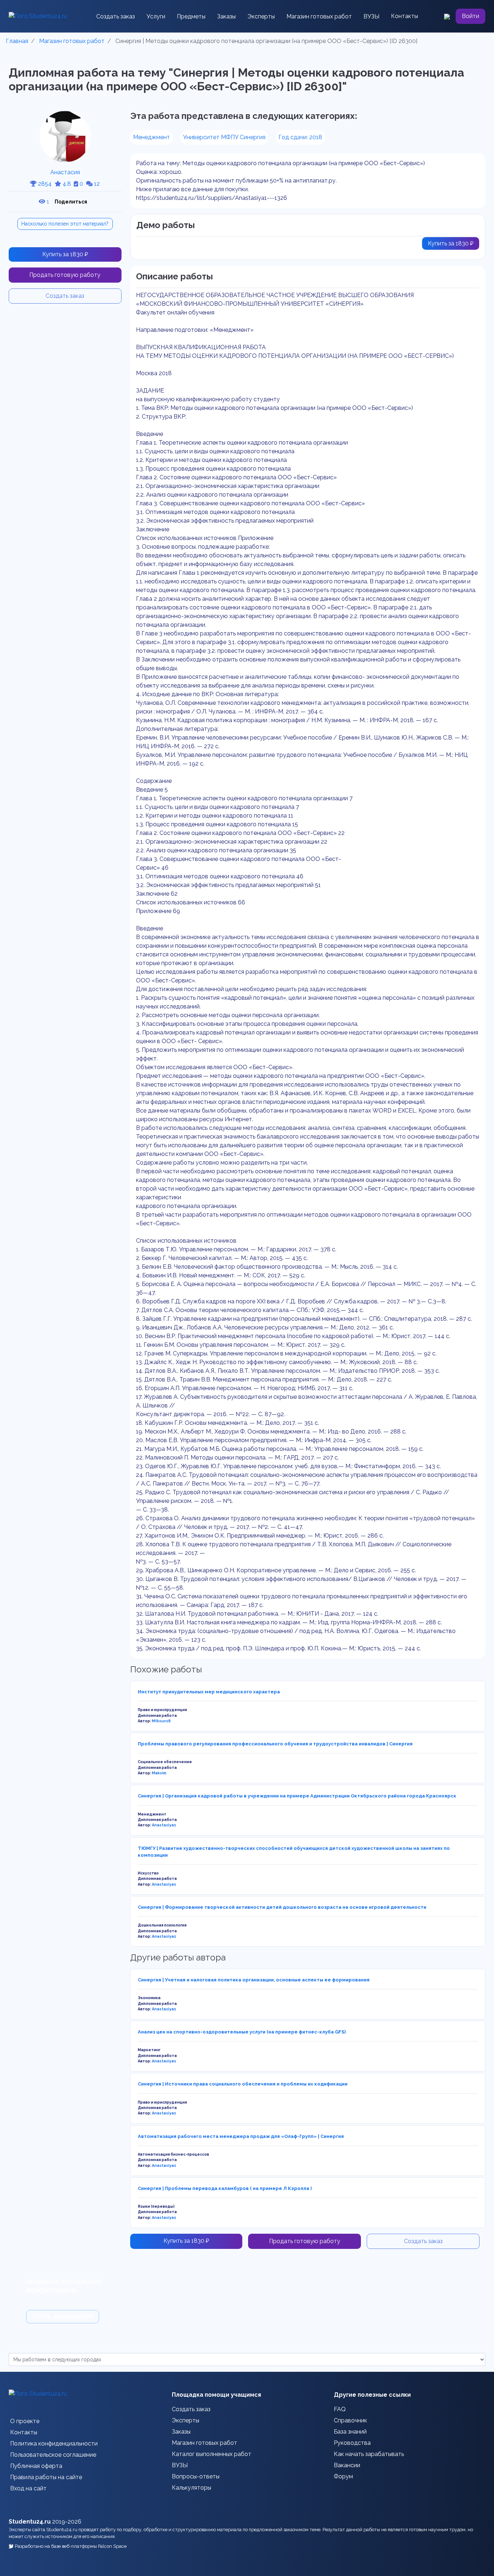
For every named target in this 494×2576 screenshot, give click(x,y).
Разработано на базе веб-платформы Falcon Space (71, 2546)
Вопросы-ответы (196, 2476)
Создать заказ (116, 16)
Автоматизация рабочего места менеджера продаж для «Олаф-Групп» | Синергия (241, 2136)
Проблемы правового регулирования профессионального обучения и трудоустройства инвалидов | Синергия (275, 1744)
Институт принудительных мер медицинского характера (209, 1692)
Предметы (191, 16)
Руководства (352, 2443)
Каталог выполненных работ (212, 2454)
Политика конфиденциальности (54, 2444)
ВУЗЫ (371, 16)
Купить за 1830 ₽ (65, 254)
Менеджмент (152, 137)
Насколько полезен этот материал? (65, 224)
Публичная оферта (36, 2466)
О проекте (25, 2421)
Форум (343, 2476)
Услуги (156, 16)
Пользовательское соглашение (53, 2455)
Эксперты (261, 16)
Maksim (159, 1773)
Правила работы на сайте (46, 2477)
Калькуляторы (191, 2488)
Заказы (226, 16)
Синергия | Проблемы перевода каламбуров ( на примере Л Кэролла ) (225, 2188)
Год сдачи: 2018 (300, 137)
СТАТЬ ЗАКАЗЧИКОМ (63, 2317)
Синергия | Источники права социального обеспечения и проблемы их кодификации (243, 2084)
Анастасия (65, 172)
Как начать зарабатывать (369, 2454)
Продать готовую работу (65, 275)
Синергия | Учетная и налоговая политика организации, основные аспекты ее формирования (254, 1980)
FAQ (340, 2409)
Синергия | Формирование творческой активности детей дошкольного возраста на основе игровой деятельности (282, 1907)
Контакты (404, 16)
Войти (470, 16)
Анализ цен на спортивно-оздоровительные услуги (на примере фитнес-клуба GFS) (242, 2032)
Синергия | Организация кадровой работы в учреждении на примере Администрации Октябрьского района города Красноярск (297, 1796)
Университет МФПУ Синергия (224, 137)
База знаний (350, 2432)
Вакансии (347, 2465)
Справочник (350, 2420)
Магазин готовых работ (319, 16)
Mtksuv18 (161, 1721)
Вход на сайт (28, 2488)
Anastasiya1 (164, 1825)
